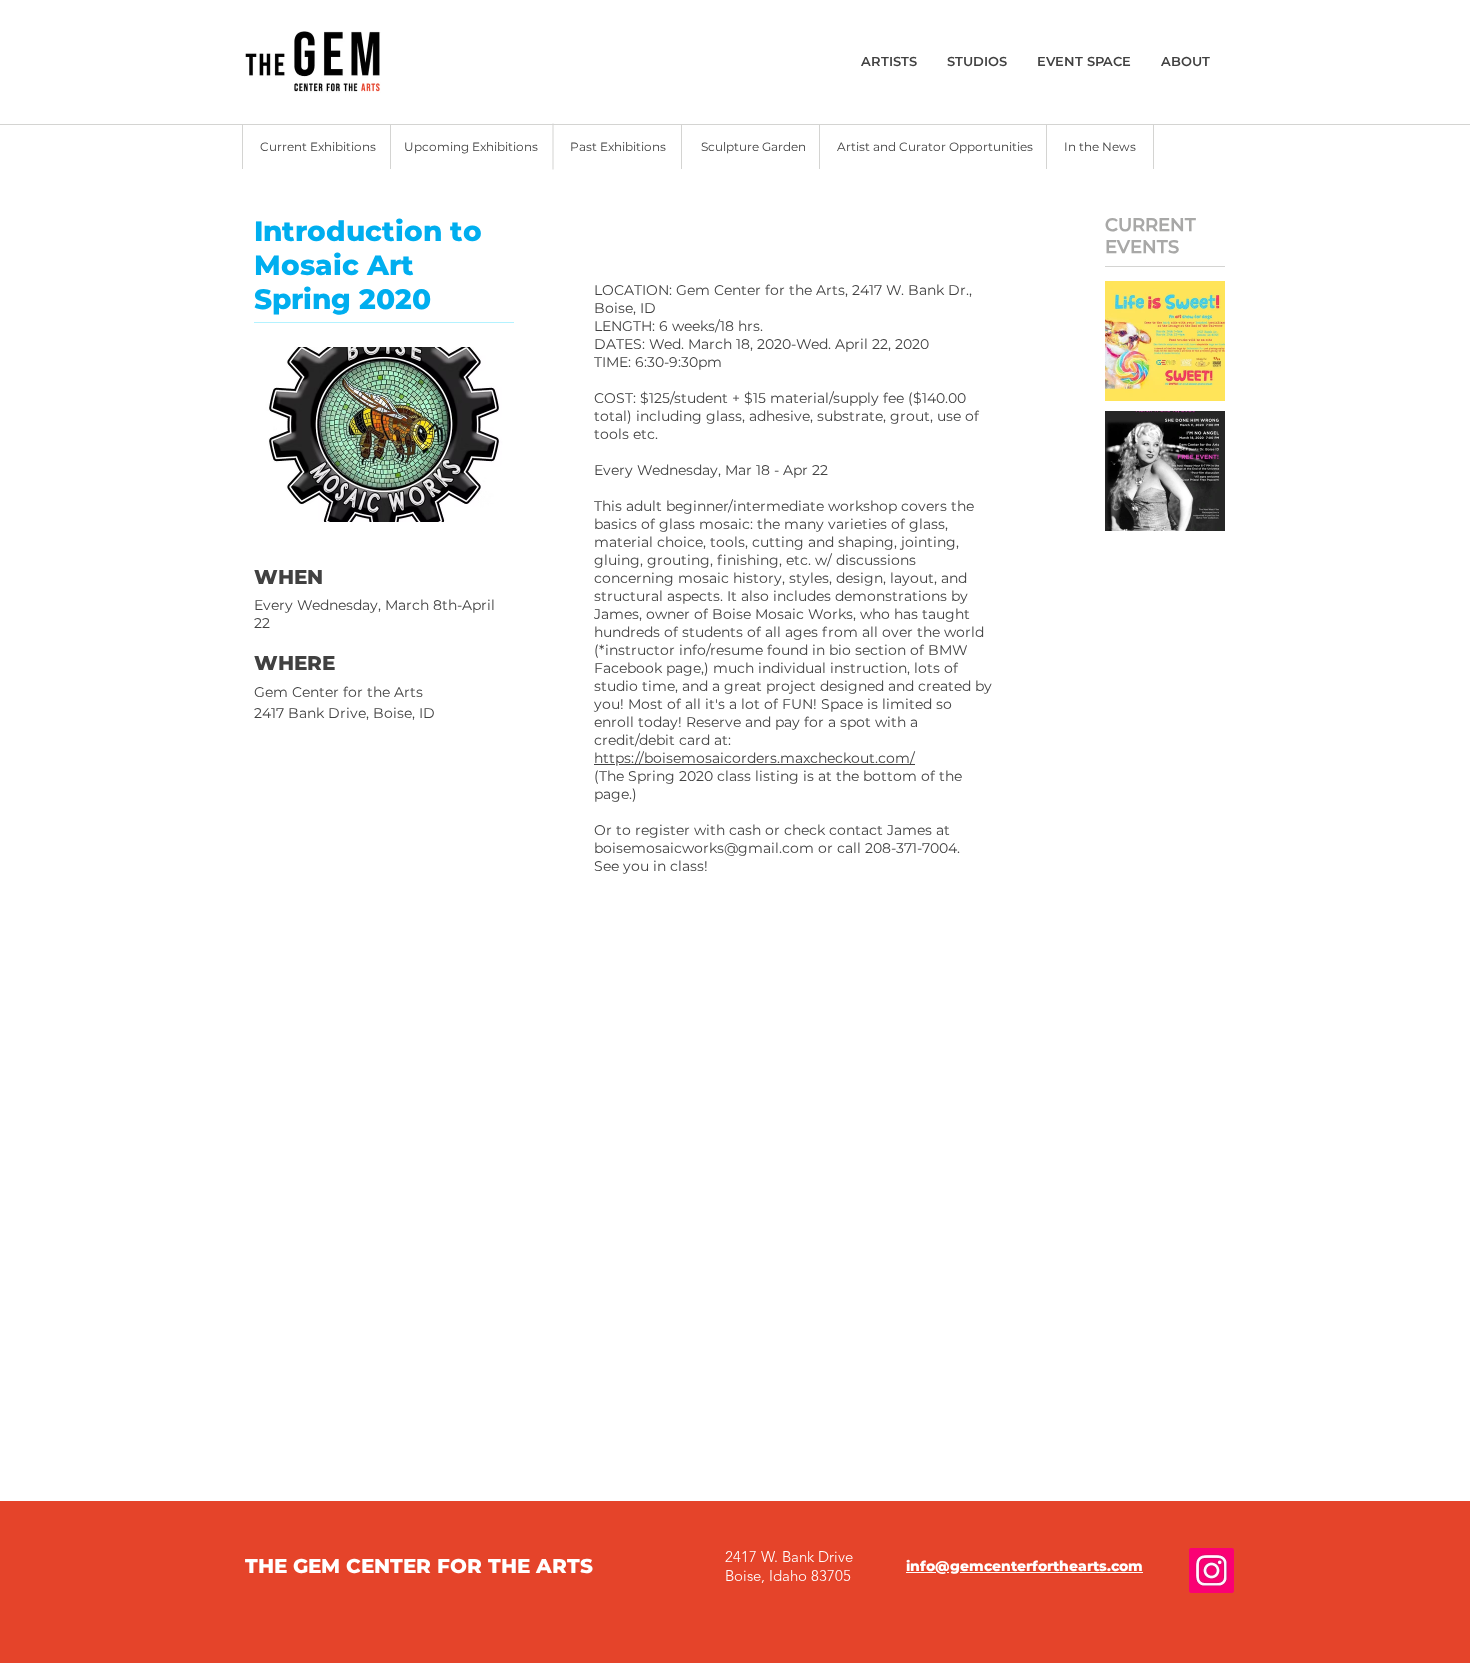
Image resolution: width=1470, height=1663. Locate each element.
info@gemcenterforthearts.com (1024, 1566)
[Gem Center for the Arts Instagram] (1211, 1570)
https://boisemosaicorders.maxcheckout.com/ (754, 758)
